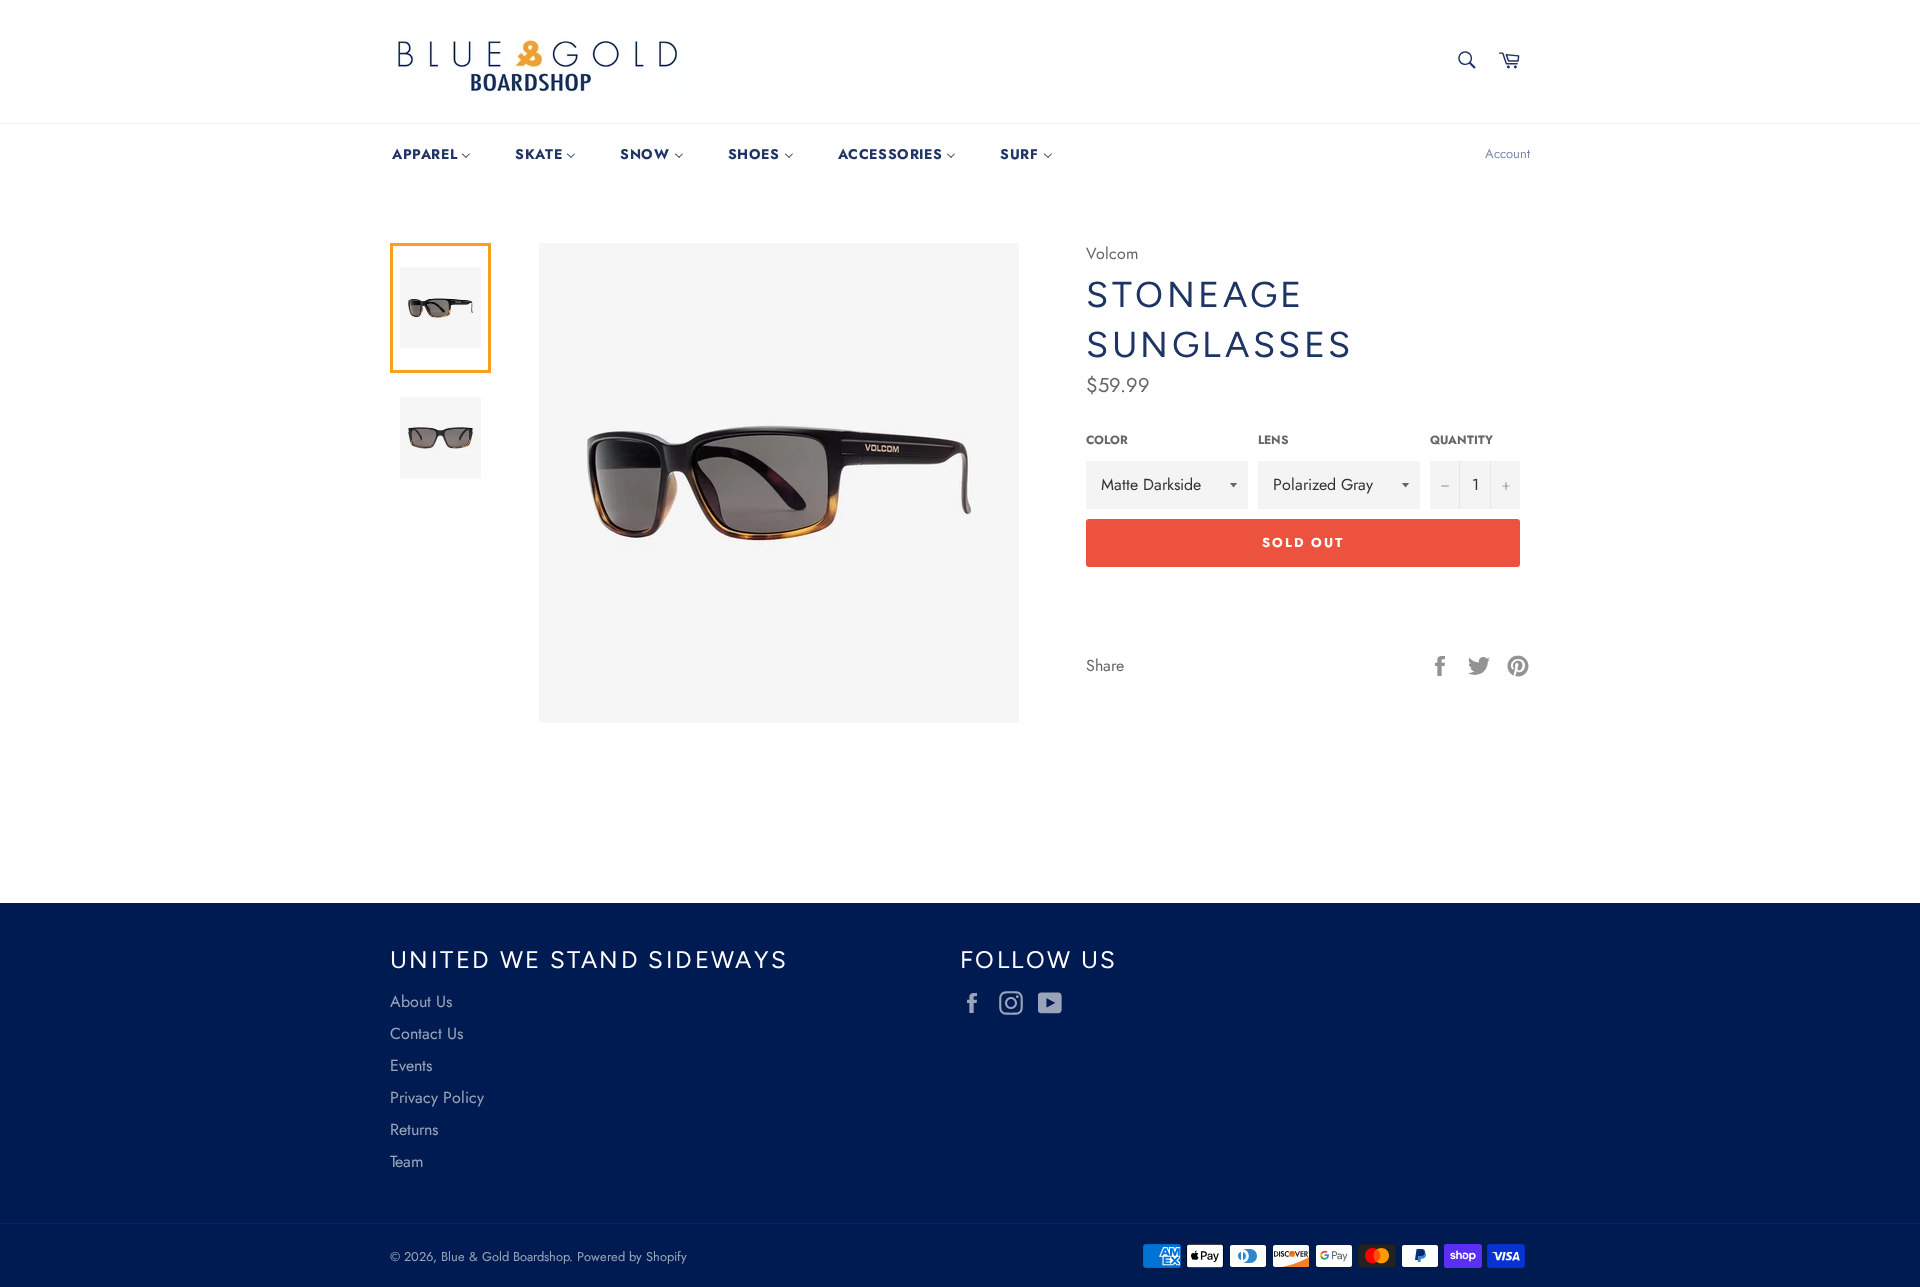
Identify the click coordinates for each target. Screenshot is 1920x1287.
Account (1507, 153)
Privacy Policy (437, 1097)
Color (1107, 440)
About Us (421, 1001)
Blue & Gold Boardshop (505, 1256)
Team (406, 1161)
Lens (1273, 440)
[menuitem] (431, 154)
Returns (414, 1129)
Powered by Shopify (632, 1256)
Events (411, 1065)
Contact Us (426, 1033)
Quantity (1461, 440)
